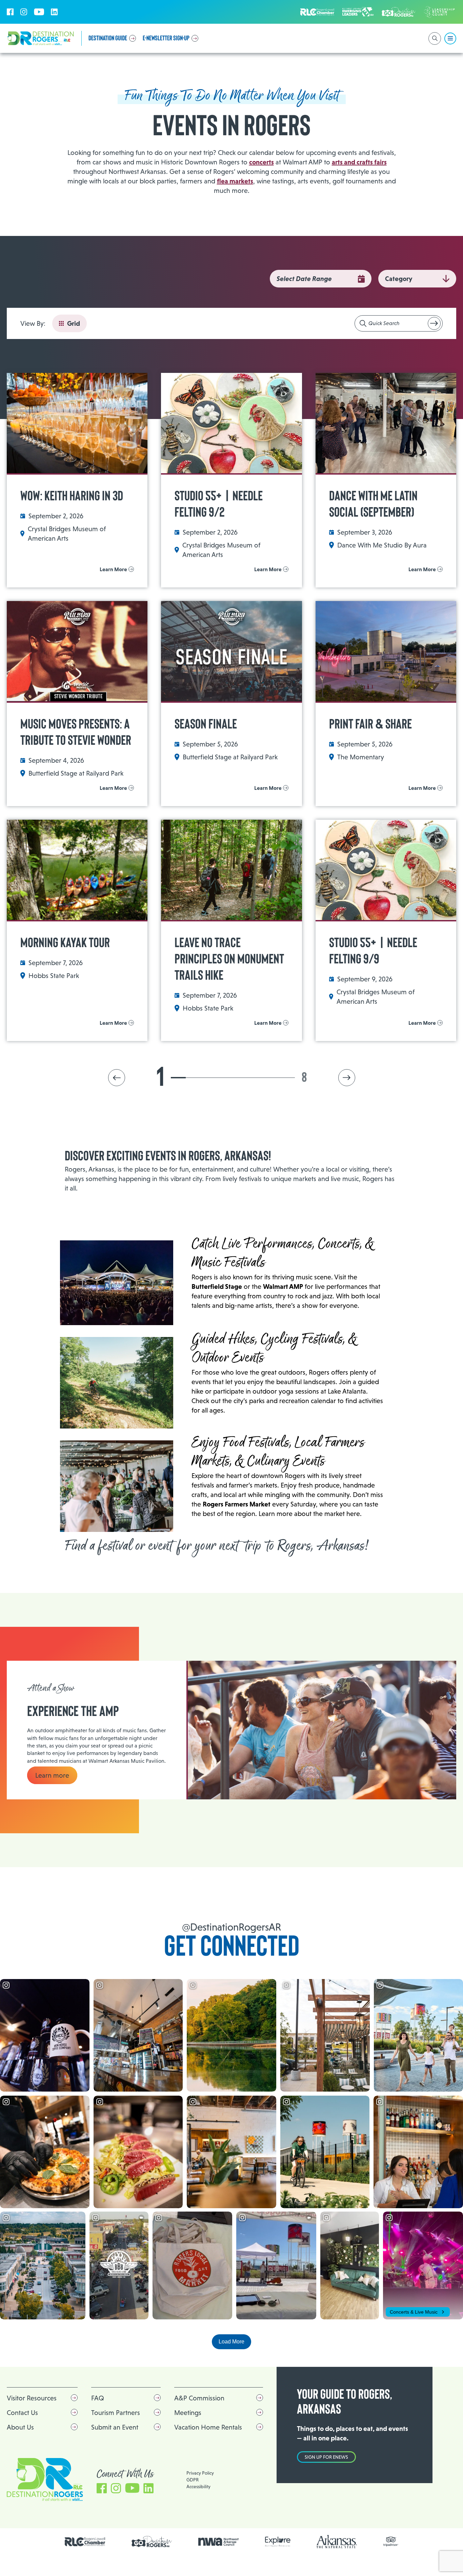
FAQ (98, 2398)
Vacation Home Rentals (208, 2427)
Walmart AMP (283, 1286)
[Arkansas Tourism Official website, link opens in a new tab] (337, 2542)
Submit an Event (115, 2427)
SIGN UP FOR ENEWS (326, 2457)
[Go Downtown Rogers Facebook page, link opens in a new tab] (152, 2542)
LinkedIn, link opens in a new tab (54, 12)
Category (399, 279)
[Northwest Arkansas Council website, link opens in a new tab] (219, 2542)
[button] (117, 1078)
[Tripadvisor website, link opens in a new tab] (391, 2542)
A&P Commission (199, 2398)
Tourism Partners (116, 2413)
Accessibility (198, 2487)
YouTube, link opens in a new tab (39, 12)
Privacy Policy (200, 2473)
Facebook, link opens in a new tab (10, 12)
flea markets (235, 181)
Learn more (52, 1775)
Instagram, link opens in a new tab (24, 12)
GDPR (193, 2480)
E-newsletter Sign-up (166, 38)
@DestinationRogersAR (231, 1927)
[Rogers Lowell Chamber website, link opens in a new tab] (85, 2542)
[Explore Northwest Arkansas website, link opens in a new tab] (278, 2542)
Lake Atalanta (347, 1391)
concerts (261, 162)
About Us (20, 2427)
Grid (74, 323)
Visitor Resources (32, 2398)
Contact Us (22, 2413)
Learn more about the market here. (310, 1514)
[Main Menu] (450, 38)
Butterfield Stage (217, 1286)
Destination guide (108, 38)
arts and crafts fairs (359, 162)
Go (434, 323)
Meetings (188, 2413)
